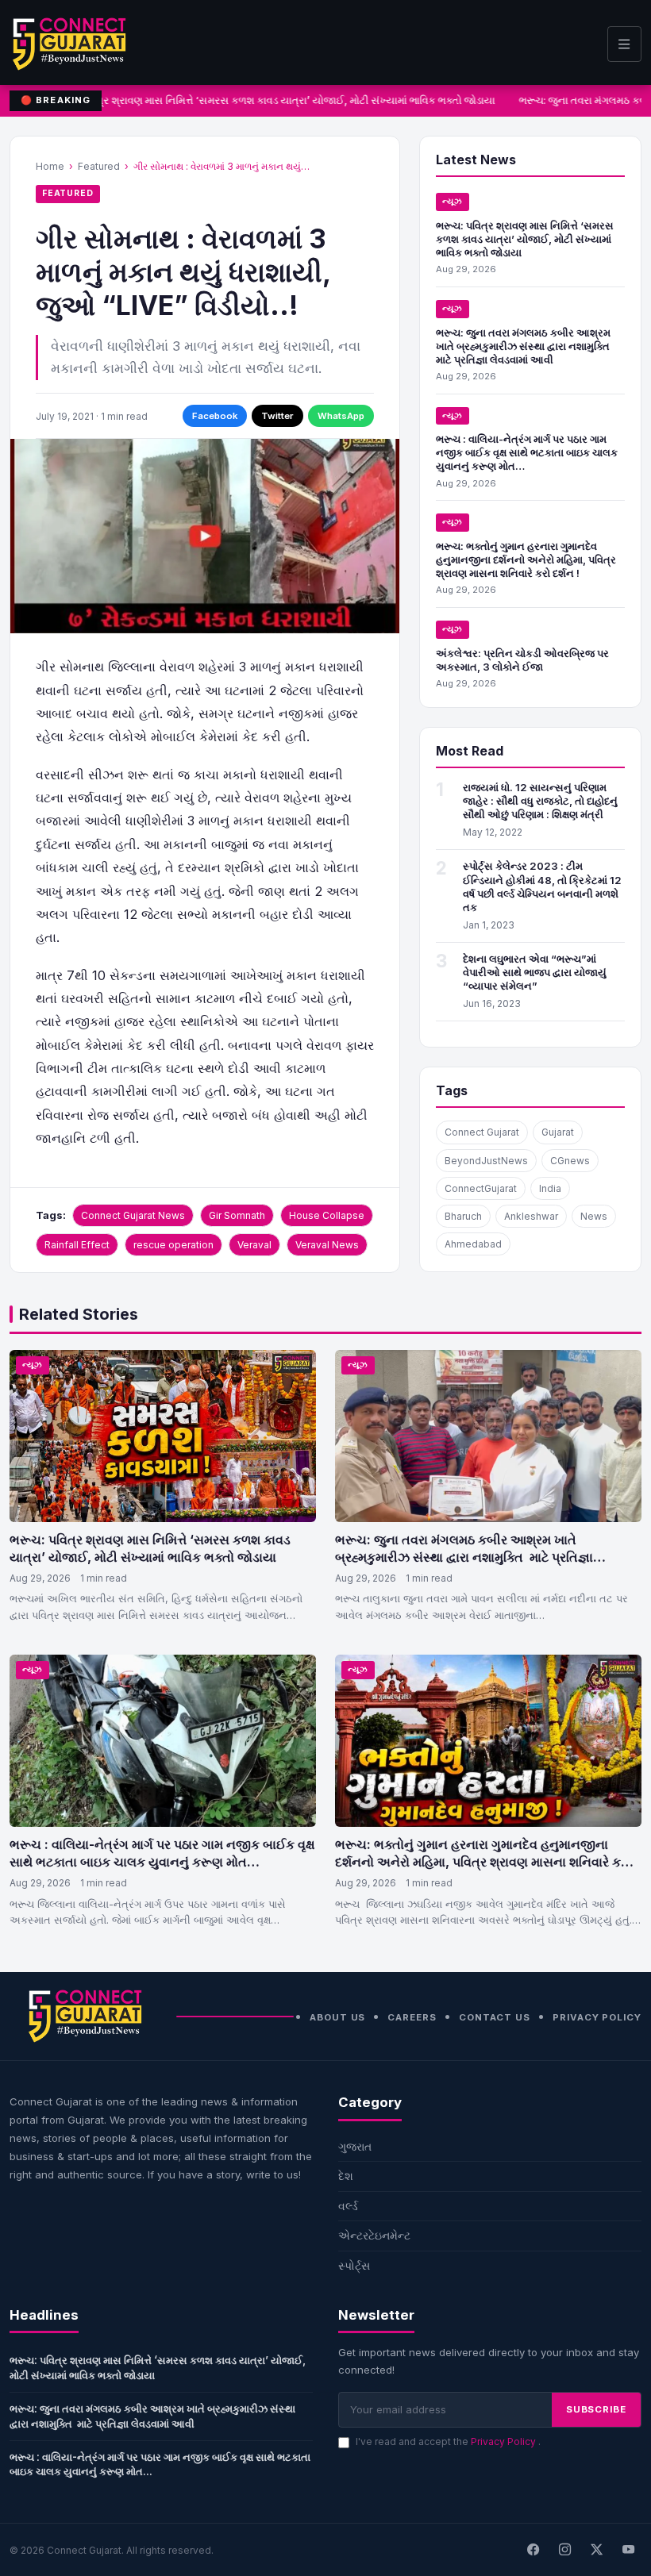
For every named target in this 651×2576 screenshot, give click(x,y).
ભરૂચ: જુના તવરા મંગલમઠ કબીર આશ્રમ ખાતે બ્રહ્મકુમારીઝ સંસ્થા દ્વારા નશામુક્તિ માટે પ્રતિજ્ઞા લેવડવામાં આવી (524, 346)
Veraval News (327, 1245)
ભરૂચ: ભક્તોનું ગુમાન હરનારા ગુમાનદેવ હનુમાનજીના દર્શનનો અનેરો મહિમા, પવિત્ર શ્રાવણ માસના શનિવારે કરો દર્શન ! (526, 559)
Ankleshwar (531, 1216)
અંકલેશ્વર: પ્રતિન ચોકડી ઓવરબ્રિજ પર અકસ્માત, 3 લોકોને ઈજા (522, 660)
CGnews (570, 1161)
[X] (596, 2550)
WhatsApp (341, 416)
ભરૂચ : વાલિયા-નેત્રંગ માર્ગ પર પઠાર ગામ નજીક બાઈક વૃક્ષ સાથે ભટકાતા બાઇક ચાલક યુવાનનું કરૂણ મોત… (527, 452)
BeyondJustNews (486, 1161)
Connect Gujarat (482, 1132)
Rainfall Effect (77, 1245)
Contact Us (495, 2017)
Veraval (254, 1245)
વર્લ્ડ (348, 2206)
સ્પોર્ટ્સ (354, 2265)
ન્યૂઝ (453, 201)
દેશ (346, 2176)
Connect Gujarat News (133, 1215)
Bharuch (463, 1216)
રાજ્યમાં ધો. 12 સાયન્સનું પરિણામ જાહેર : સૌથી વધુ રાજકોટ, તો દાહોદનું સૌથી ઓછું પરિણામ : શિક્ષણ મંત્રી (540, 801)
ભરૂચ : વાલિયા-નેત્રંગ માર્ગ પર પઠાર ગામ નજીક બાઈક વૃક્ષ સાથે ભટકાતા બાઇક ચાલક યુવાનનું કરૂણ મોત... (160, 2465)
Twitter (277, 416)
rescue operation (173, 1245)
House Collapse (327, 1215)
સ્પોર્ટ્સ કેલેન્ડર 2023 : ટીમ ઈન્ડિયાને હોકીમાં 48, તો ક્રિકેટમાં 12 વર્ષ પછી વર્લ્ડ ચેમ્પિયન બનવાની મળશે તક (542, 886)
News (594, 1216)
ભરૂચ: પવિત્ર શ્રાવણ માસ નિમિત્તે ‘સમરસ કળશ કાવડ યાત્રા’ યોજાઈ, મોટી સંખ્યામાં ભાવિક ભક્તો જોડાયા (268, 100)
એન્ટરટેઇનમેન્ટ (374, 2235)
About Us (337, 2017)
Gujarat (558, 1132)
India (550, 1188)
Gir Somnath (237, 1215)
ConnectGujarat (481, 1188)
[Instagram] (564, 2550)
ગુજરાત (355, 2146)
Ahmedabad (473, 1244)
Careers (412, 2017)
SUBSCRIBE (596, 2409)
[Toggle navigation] (624, 44)
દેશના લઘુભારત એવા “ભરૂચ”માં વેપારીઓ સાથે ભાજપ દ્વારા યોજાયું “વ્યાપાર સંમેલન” (535, 972)
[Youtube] (628, 2550)
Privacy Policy (597, 2017)
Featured (99, 166)
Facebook (215, 416)
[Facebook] (533, 2550)
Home (50, 166)
